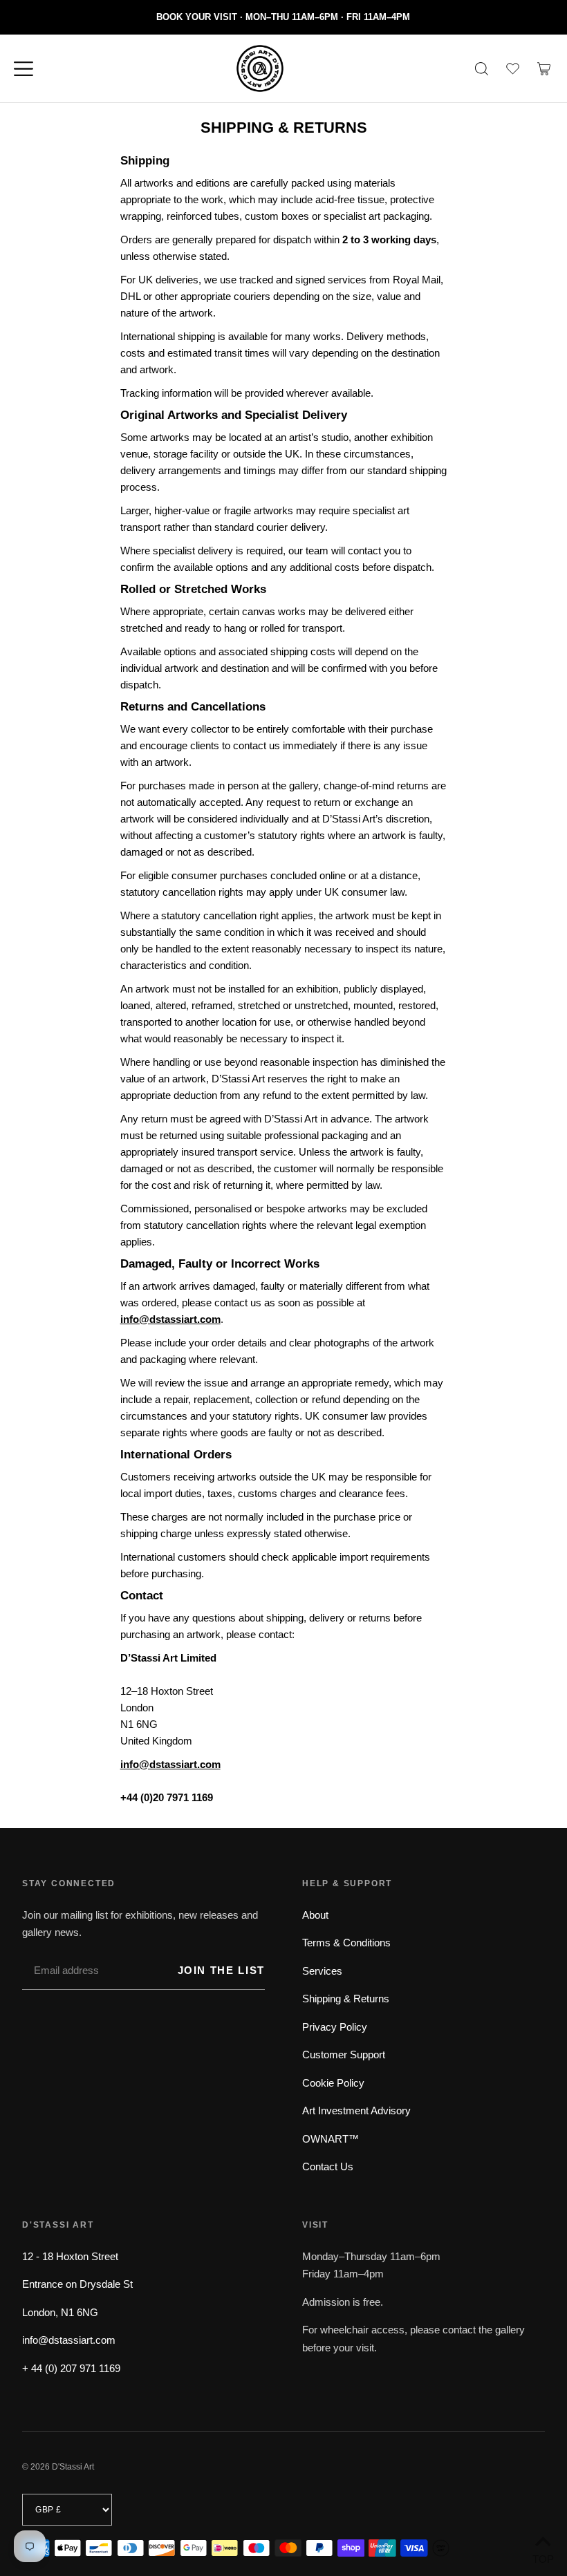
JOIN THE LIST (221, 1970)
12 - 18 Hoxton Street (70, 2256)
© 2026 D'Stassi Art (58, 2467)
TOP (543, 2558)
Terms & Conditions (346, 1943)
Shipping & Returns (346, 1999)
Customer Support (344, 2055)
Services (322, 1971)
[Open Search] (481, 68)
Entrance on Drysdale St (77, 2284)
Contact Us (328, 2166)
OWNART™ (331, 2139)
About (315, 1915)
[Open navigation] (30, 68)
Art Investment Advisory (356, 2110)
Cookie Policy (333, 2083)
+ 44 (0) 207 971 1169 (71, 2368)
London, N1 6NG (60, 2312)
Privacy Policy (335, 2027)
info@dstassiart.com (69, 2340)
